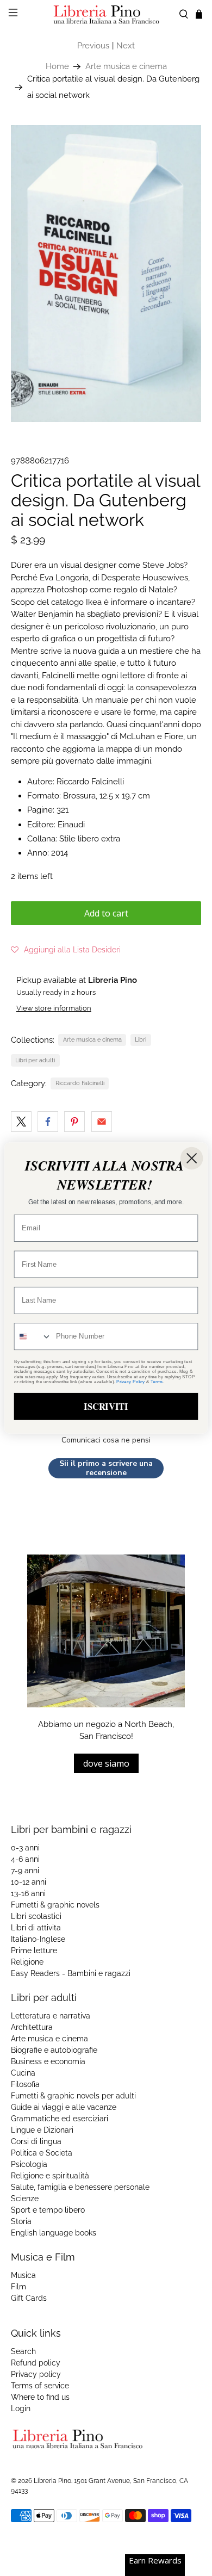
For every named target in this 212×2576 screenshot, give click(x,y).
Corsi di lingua (36, 2141)
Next (126, 46)
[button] (66, 950)
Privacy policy (36, 2374)
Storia (21, 2221)
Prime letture (34, 1950)
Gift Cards (29, 2298)
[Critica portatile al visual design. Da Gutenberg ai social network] (106, 273)
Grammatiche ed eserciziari (60, 2119)
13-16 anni (28, 1893)
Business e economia (48, 2061)
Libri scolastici (36, 1916)
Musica (23, 2275)
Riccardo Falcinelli (80, 1083)
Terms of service (40, 2386)
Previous (93, 46)
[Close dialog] (192, 1158)
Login (21, 2408)
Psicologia (29, 2164)
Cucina (23, 2073)
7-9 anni (25, 1871)
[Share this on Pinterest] (74, 1122)
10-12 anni (29, 1882)
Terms (157, 1381)
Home (57, 67)
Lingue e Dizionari (42, 2130)
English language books (54, 2233)
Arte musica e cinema (126, 67)
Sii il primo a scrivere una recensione (106, 1468)
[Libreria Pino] (106, 14)
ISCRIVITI (106, 1406)
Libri (141, 1039)
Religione (27, 1962)
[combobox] (33, 1336)
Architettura (32, 2027)
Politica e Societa (42, 2153)
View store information (54, 1008)
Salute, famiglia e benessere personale (80, 2187)
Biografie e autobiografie (54, 2050)
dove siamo (106, 1763)
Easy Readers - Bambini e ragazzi (71, 1973)
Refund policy (36, 2363)
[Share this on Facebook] (48, 1122)
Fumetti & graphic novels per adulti (73, 2096)
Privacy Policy (130, 1381)
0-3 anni (25, 1848)
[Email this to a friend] (102, 1122)
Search (23, 2351)
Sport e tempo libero (48, 2210)
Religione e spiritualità (50, 2176)
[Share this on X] (21, 1122)
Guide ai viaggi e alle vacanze (64, 2107)
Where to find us (40, 2397)
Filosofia (25, 2084)
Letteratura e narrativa (51, 2016)
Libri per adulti (35, 1060)
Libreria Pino (52, 2481)
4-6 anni (25, 1859)
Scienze (25, 2199)
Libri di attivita (36, 1928)
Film (18, 2287)
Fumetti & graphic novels (55, 1905)
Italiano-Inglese (38, 1939)
